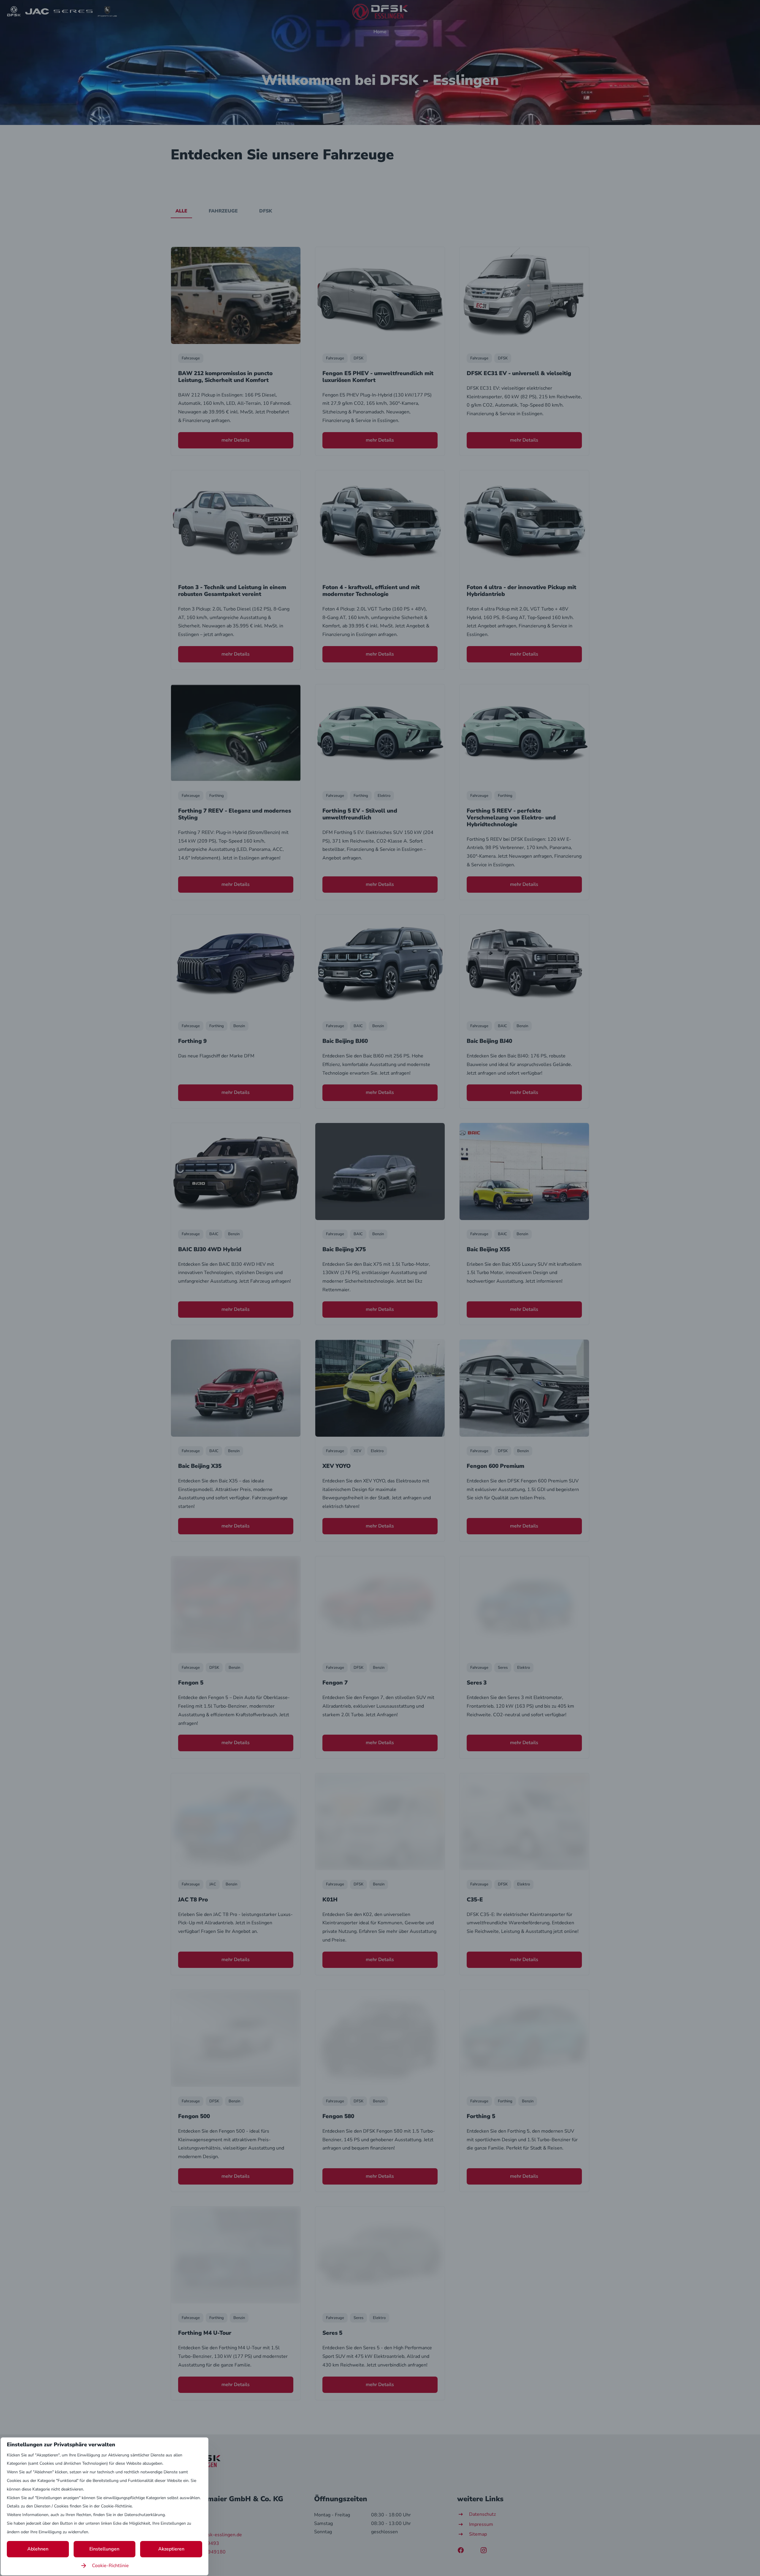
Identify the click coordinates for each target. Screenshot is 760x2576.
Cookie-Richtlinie (110, 2566)
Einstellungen (104, 2549)
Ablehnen (38, 2549)
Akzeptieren (171, 2549)
